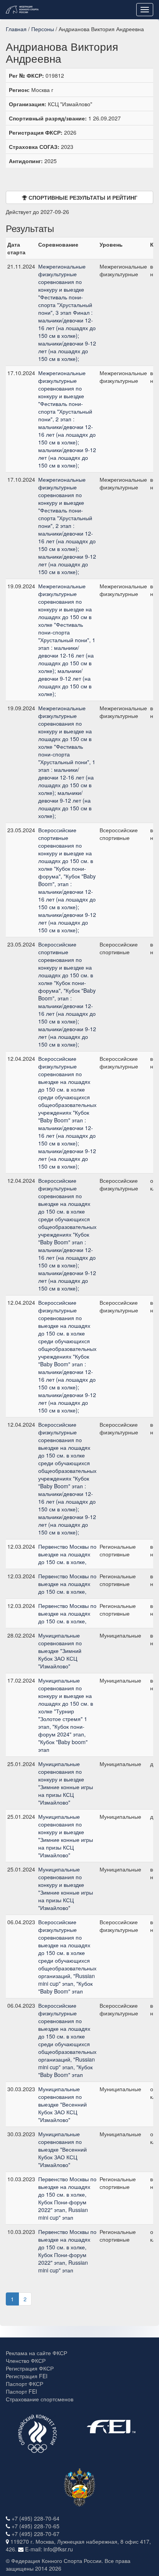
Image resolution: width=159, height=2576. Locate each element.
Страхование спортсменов (40, 2399)
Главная (16, 29)
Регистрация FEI (27, 2376)
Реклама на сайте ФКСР (36, 2353)
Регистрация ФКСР (30, 2368)
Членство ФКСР (26, 2361)
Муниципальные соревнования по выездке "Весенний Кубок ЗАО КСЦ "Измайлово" (63, 2104)
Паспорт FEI (21, 2391)
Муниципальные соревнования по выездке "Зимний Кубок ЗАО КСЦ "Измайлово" (60, 1651)
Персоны (43, 29)
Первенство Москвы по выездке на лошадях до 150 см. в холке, (67, 1554)
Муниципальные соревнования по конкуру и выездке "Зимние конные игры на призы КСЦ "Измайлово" (66, 1783)
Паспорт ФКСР (25, 2384)
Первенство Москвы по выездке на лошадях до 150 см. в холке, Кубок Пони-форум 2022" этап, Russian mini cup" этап (67, 2198)
